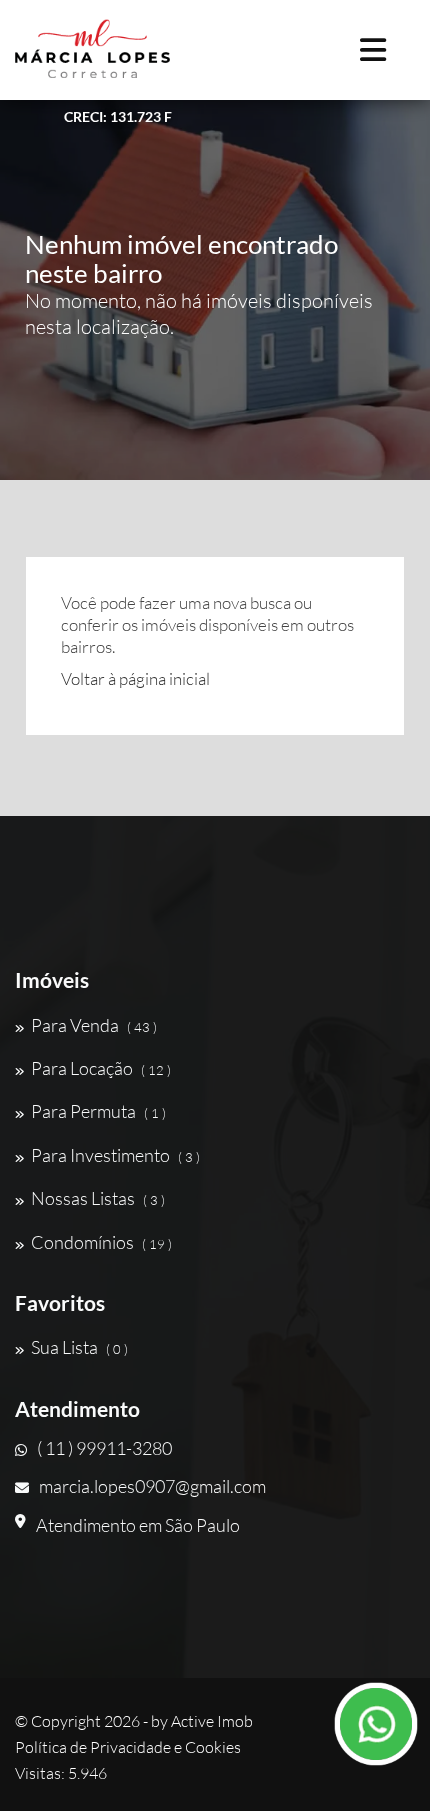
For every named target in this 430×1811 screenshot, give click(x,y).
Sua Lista (79, 1347)
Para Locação (101, 1068)
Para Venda (94, 1025)
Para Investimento (115, 1155)
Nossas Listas (98, 1198)
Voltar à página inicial (135, 678)
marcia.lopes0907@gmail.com (152, 1486)
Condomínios (101, 1242)
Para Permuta (98, 1111)
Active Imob (212, 1721)
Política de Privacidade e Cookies (128, 1747)
